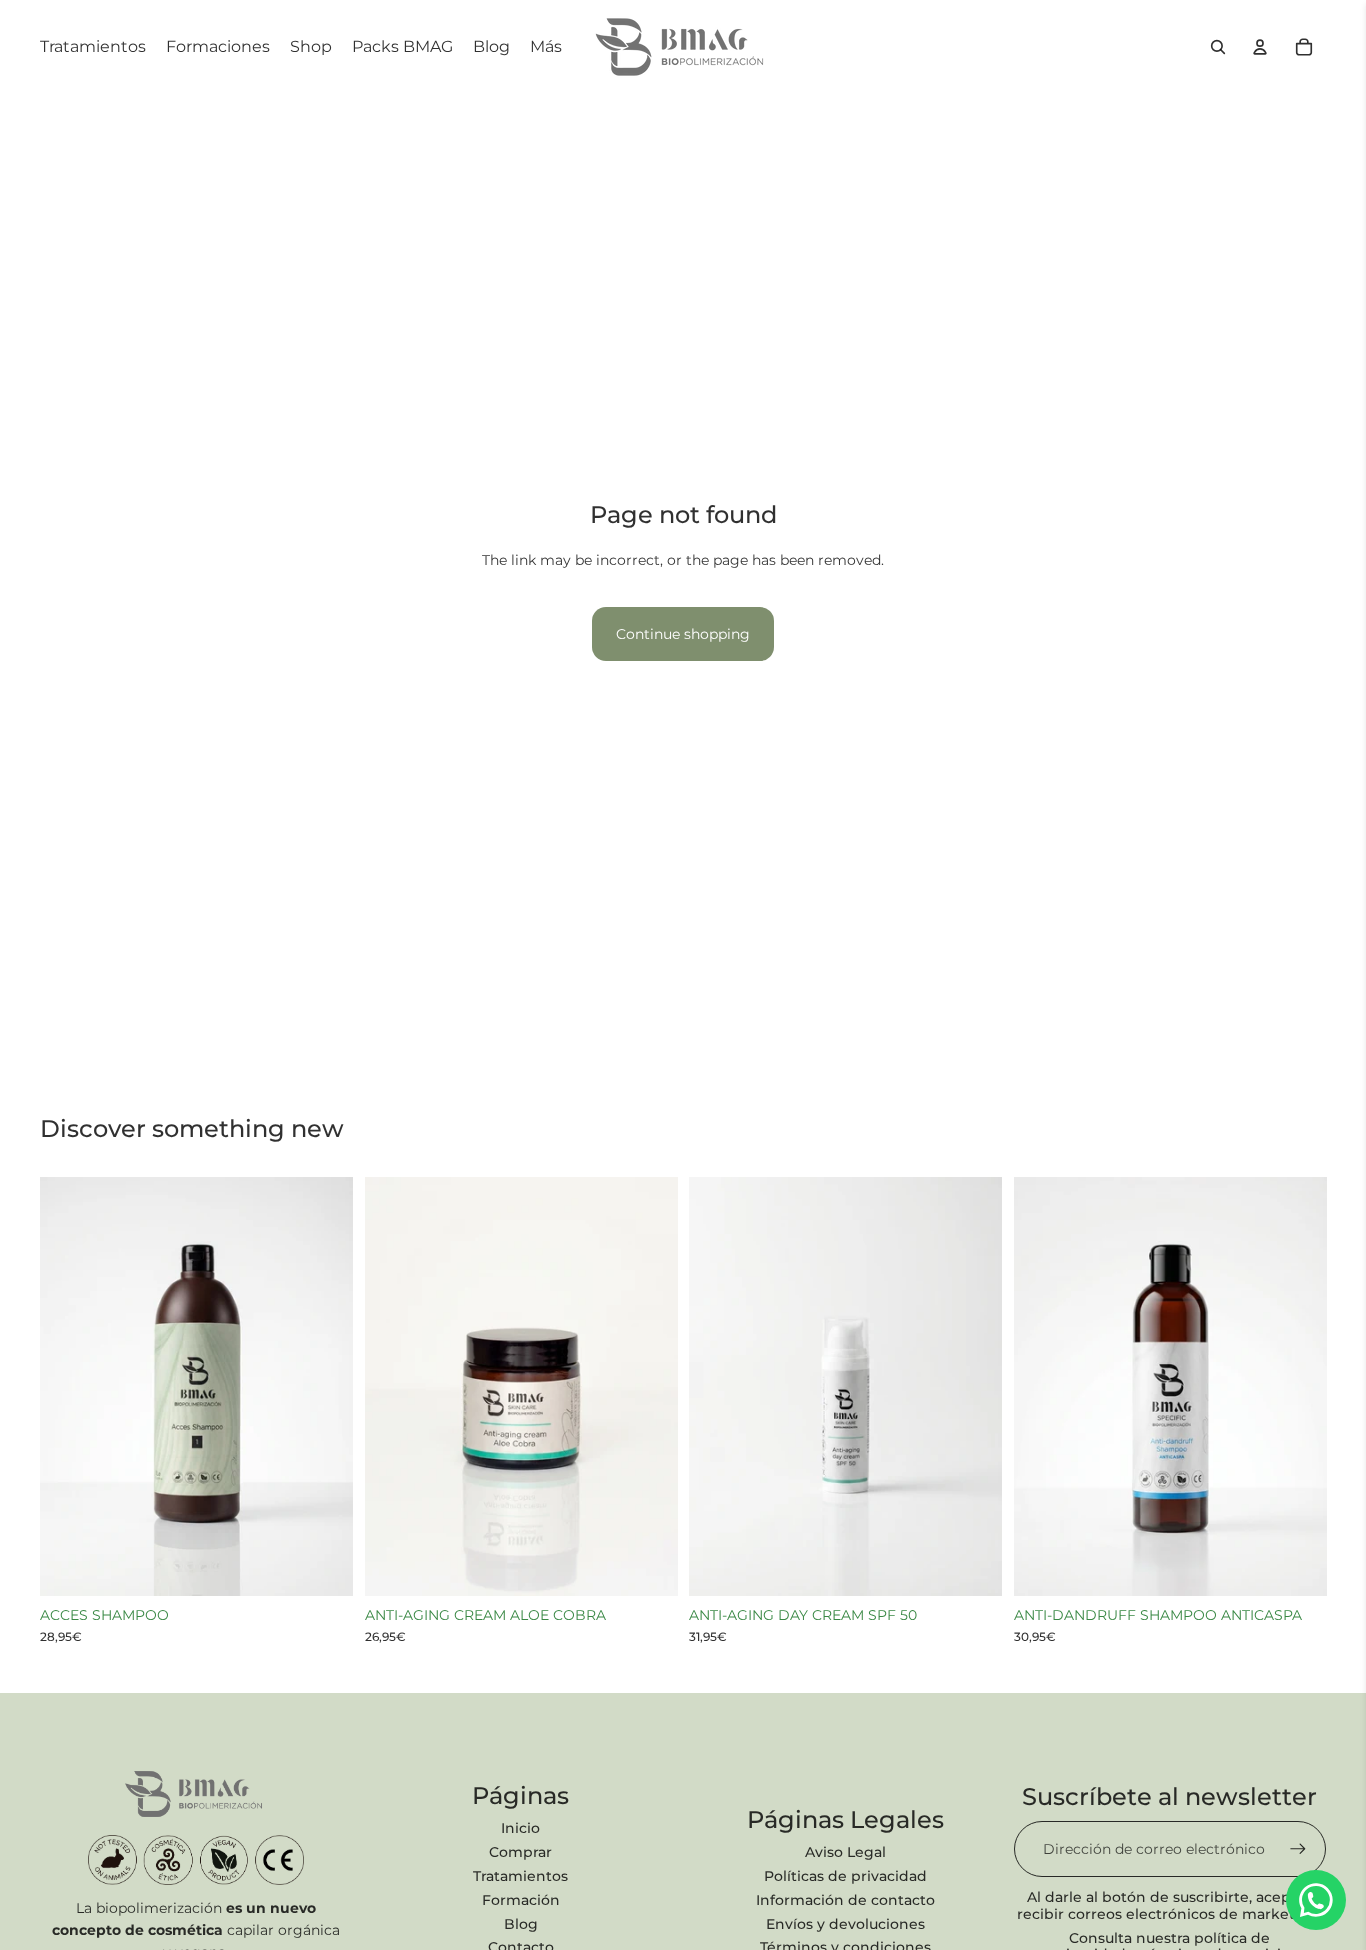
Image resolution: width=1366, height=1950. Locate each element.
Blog (521, 1924)
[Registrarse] (1298, 1849)
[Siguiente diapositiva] (323, 1387)
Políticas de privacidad (845, 1876)
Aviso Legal (845, 1852)
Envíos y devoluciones (845, 1924)
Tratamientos (520, 1876)
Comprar (520, 1852)
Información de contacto (845, 1900)
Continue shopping (683, 634)
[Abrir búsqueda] (1218, 47)
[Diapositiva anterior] (70, 1387)
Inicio (520, 1828)
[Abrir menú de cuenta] (1260, 47)
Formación (521, 1900)
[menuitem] (546, 47)
